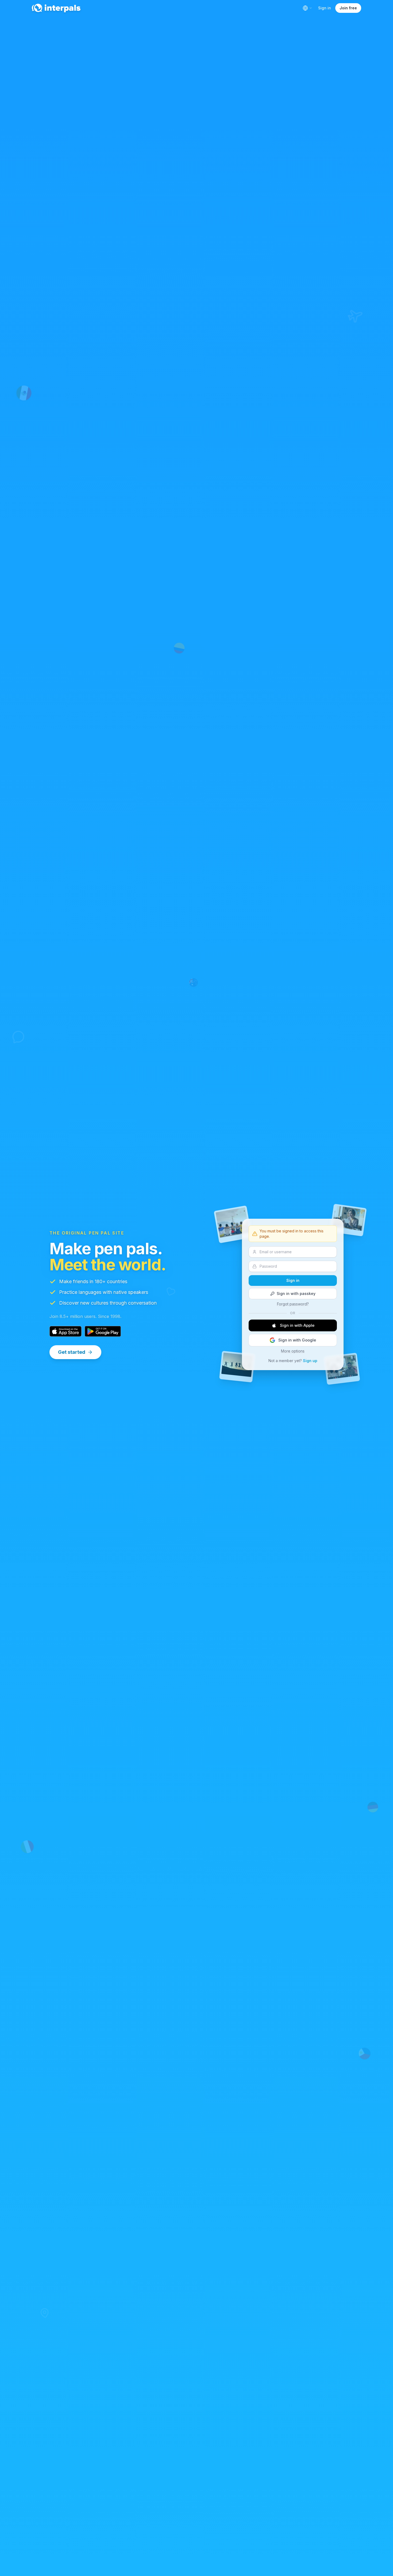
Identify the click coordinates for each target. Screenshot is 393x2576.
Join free (348, 8)
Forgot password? (293, 1304)
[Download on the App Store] (65, 1331)
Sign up (310, 1361)
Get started (72, 1352)
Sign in (325, 8)
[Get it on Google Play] (103, 1331)
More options (293, 1351)
